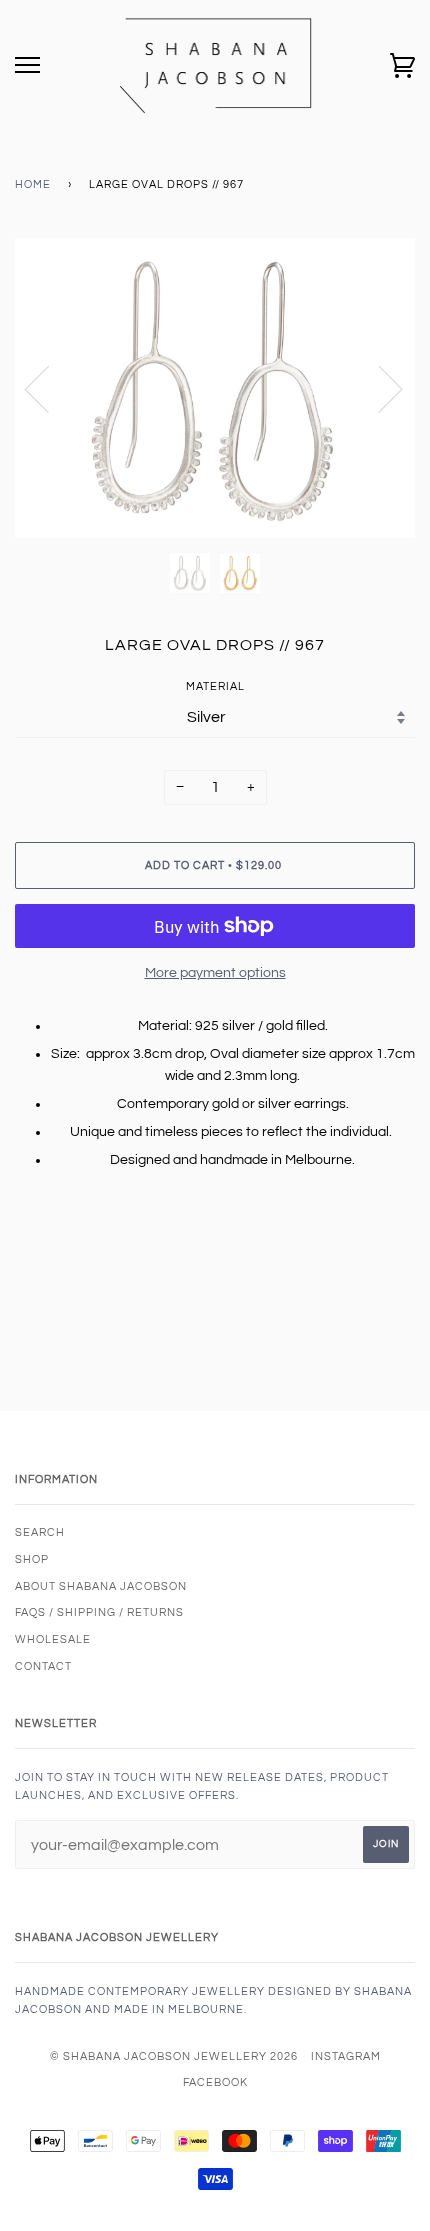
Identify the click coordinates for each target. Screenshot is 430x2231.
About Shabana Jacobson (101, 1586)
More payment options (215, 973)
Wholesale (53, 1639)
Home (33, 184)
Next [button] (378, 388)
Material (215, 686)
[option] (215, 388)
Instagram (346, 2056)
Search (40, 1532)
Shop (32, 1559)
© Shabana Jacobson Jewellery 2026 (174, 2056)
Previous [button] (49, 388)
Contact (43, 1666)
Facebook (215, 2082)
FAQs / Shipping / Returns (99, 1612)
